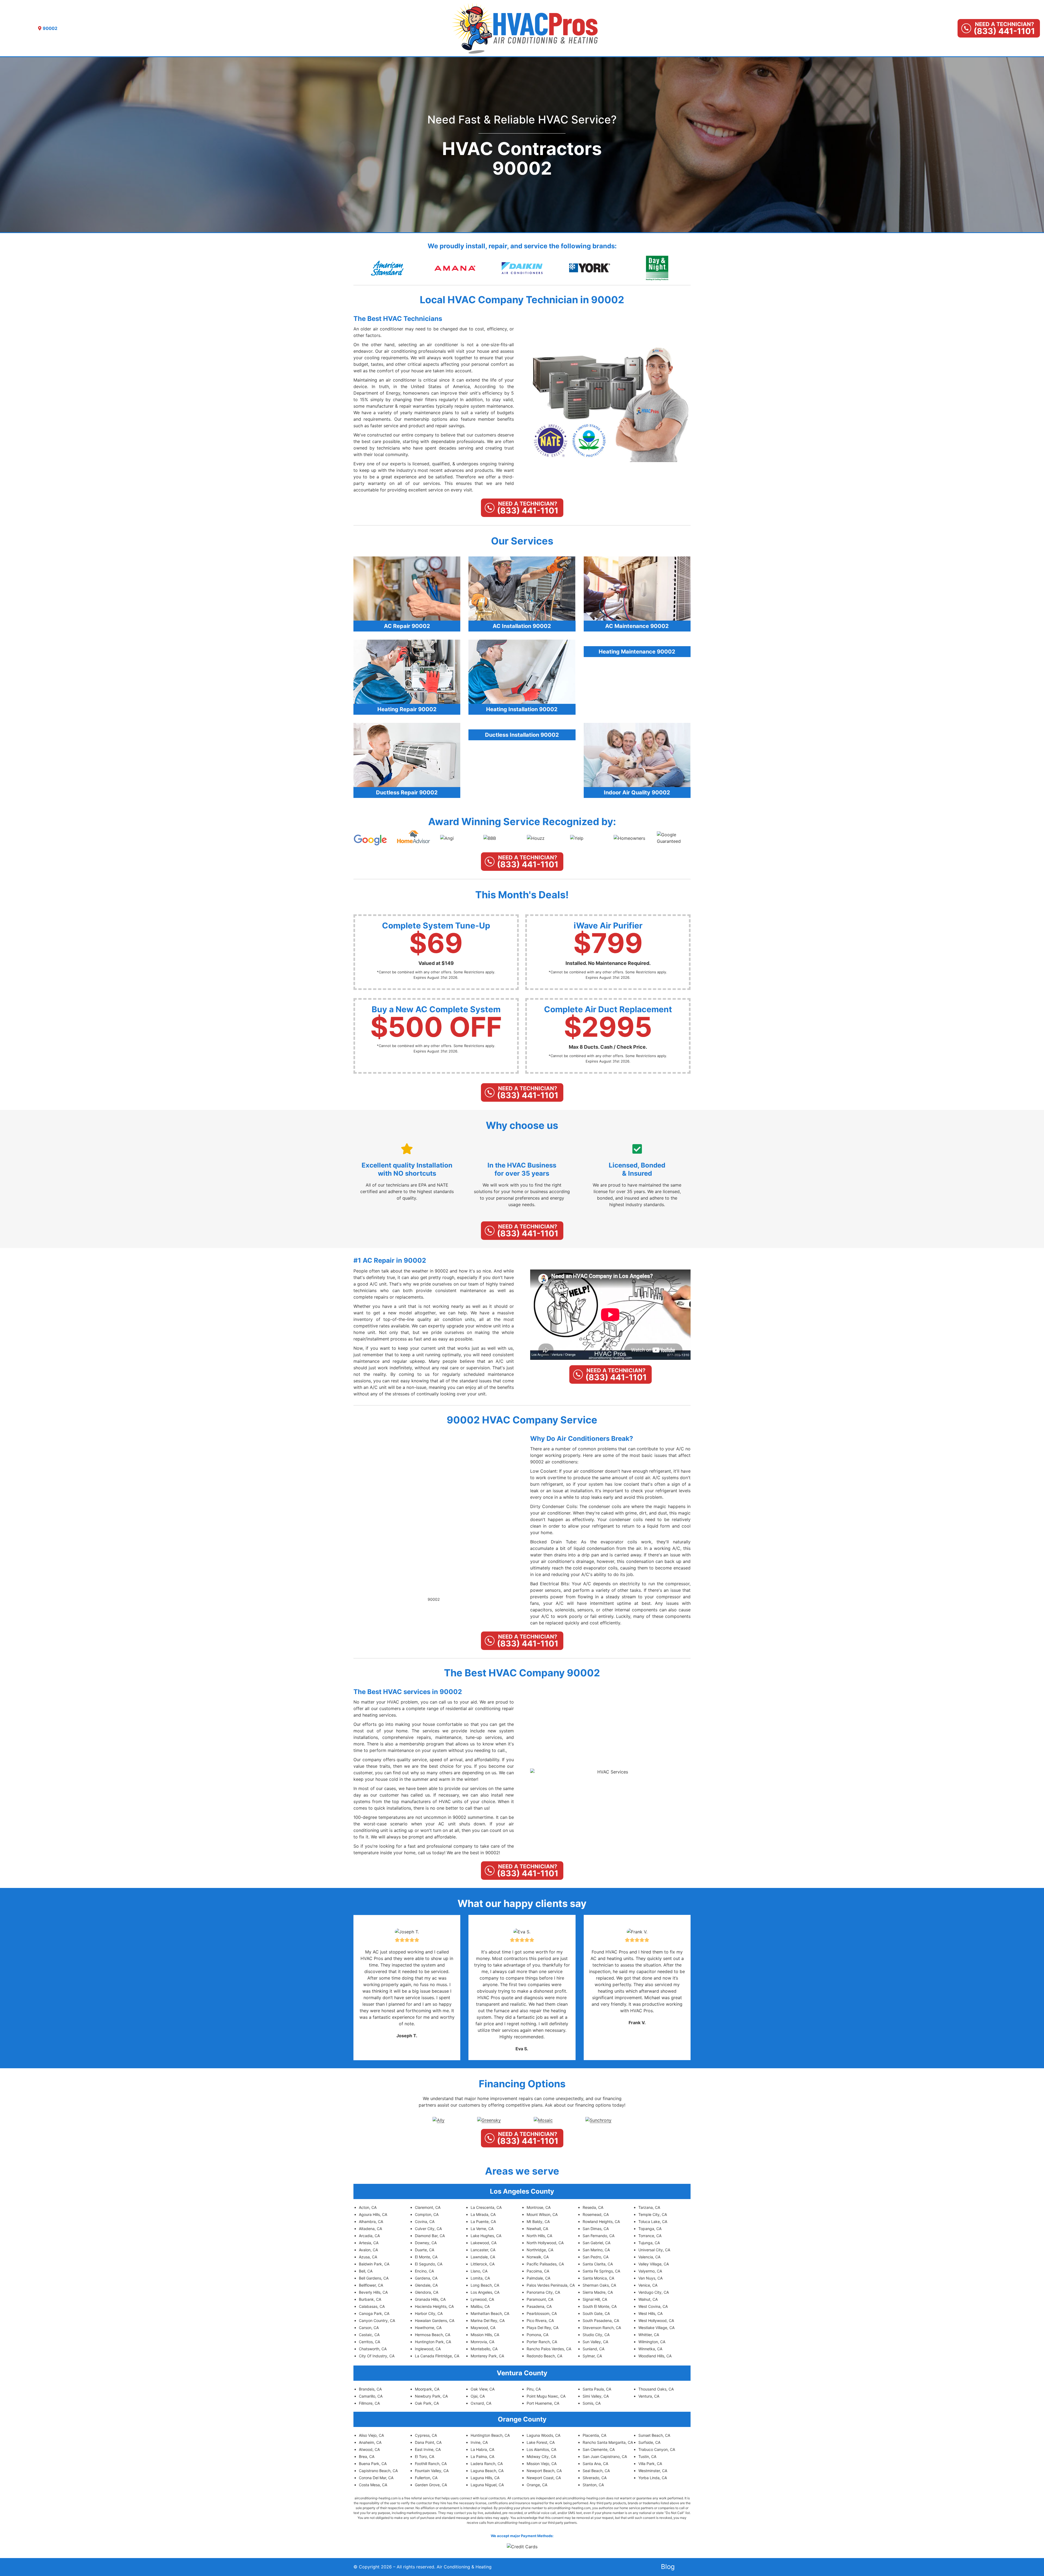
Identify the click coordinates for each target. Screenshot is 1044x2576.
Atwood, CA (369, 2449)
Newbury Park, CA (431, 2396)
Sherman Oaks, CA (599, 2285)
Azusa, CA (368, 2257)
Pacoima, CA (538, 2271)
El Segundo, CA (429, 2264)
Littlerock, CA (483, 2264)
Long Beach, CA (485, 2285)
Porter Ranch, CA (542, 2342)
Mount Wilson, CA (542, 2214)
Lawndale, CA (483, 2257)
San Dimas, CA (596, 2229)
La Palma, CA (482, 2456)
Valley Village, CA (654, 2264)
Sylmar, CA (592, 2356)
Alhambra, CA (371, 2222)
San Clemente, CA (599, 2449)
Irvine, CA (479, 2442)
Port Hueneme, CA (543, 2403)
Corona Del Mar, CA (376, 2478)
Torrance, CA (650, 2236)
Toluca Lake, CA (653, 2222)
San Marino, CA (596, 2250)
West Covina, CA (653, 2306)
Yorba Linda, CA (653, 2478)
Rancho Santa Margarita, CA (608, 2442)
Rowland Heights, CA (601, 2222)
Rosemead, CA (596, 2214)
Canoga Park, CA (374, 2313)
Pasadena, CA (539, 2306)
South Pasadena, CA (601, 2320)
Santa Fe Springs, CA (601, 2271)
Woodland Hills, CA (655, 2356)
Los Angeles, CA (485, 2292)
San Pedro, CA (596, 2257)
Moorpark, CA (427, 2389)
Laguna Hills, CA (485, 2478)
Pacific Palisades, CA (545, 2264)
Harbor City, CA (429, 2313)
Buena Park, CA (373, 2464)
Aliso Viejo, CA (371, 2435)
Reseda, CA (593, 2207)
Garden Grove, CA (431, 2485)
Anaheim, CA (370, 2442)
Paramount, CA (540, 2299)
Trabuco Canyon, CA (657, 2449)
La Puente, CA (483, 2222)
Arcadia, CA (369, 2236)
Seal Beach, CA (596, 2471)
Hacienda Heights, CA (434, 2306)
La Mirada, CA (483, 2214)
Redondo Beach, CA (544, 2356)
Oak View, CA (483, 2389)
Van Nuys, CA (650, 2278)
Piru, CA (534, 2389)
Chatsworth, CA (373, 2349)
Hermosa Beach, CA (433, 2335)
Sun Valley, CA (595, 2342)
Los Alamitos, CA (541, 2449)
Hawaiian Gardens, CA (435, 2320)
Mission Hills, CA (485, 2335)
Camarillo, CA (371, 2396)
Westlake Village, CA (656, 2328)
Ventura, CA (649, 2396)
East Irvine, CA (428, 2449)
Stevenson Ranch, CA (602, 2328)
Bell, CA (366, 2271)
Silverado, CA (595, 2478)
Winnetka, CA (650, 2349)
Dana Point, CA (428, 2442)
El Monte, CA (426, 2257)
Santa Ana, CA (595, 2464)
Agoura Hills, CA (373, 2214)
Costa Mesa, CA (373, 2485)
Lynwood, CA (482, 2299)
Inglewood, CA (428, 2349)
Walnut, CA (648, 2299)
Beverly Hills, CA (373, 2292)
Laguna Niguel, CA (487, 2485)
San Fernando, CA (599, 2236)
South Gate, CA (596, 2313)
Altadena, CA (370, 2229)
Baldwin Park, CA (374, 2264)
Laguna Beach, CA (487, 2471)
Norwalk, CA (538, 2257)
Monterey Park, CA (487, 2356)
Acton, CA (368, 2207)
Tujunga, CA (649, 2243)
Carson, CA (369, 2328)
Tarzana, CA (649, 2207)
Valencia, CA (649, 2257)
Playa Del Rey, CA (543, 2328)
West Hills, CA (650, 2313)
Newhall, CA (537, 2229)
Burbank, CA (370, 2299)
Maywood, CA (483, 2328)
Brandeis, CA (370, 2389)
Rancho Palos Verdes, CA (549, 2349)
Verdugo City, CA (654, 2292)
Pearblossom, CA (542, 2313)
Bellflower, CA (371, 2285)
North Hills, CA (539, 2236)
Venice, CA (648, 2285)
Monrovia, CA (482, 2342)
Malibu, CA (480, 2306)
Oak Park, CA (427, 2403)
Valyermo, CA (650, 2271)
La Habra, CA (482, 2449)
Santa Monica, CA (598, 2278)
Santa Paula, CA (597, 2389)
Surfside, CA (649, 2442)
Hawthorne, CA (428, 2328)
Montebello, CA (484, 2349)
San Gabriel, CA (596, 2243)
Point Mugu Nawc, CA (546, 2396)
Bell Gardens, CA (374, 2278)
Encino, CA (424, 2271)
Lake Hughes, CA (486, 2236)
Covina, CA (425, 2222)
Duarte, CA (425, 2250)
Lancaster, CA (483, 2250)
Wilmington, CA (652, 2342)
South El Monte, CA (600, 2306)
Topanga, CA (650, 2229)
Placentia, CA (594, 2435)
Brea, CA (367, 2456)
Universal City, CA (654, 2250)
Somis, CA (592, 2403)
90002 (434, 1599)
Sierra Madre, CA (598, 2292)
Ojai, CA (478, 2396)
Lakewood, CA (484, 2243)
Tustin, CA (647, 2456)
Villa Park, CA (650, 2464)
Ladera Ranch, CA (487, 2464)
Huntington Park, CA (433, 2342)
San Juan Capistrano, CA (605, 2456)
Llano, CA (479, 2271)
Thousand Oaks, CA (656, 2389)
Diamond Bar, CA (430, 2236)
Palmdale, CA (538, 2278)
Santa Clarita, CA (598, 2264)
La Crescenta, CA (486, 2207)
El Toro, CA (425, 2456)
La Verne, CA (482, 2229)
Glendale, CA (426, 2285)
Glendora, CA (427, 2292)
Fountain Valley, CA (432, 2471)
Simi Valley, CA (596, 2396)
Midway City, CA (541, 2456)
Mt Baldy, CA (538, 2222)
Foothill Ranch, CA (431, 2464)
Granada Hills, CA (430, 2299)
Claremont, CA (428, 2207)
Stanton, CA (593, 2485)
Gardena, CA (426, 2278)
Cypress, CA (426, 2435)
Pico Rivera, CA (540, 2320)
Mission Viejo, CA (542, 2464)
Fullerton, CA (426, 2478)
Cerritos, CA (369, 2342)
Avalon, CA (368, 2250)
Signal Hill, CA (595, 2299)
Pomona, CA (537, 2335)
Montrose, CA (539, 2207)
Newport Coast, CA (544, 2478)
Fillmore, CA (369, 2403)
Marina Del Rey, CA (488, 2320)
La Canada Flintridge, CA (437, 2356)
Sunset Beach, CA (654, 2435)
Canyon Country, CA (377, 2320)
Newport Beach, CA (544, 2471)
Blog (668, 2567)
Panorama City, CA (543, 2292)
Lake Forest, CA (541, 2442)
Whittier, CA (649, 2335)
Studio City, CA (596, 2335)
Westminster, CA (653, 2471)
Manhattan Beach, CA (490, 2313)
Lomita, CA (480, 2278)
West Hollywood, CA (656, 2320)
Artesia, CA (369, 2243)
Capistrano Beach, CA (378, 2471)
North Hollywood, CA (545, 2243)
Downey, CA (426, 2243)
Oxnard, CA (481, 2403)
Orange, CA (537, 2485)
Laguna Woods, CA (543, 2435)
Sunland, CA (594, 2349)
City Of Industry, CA (377, 2356)
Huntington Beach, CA (490, 2435)
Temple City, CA (653, 2214)
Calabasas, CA (372, 2306)
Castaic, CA (369, 2335)
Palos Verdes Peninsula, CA (551, 2285)
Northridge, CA (540, 2250)
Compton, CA (427, 2214)
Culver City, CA (428, 2229)
